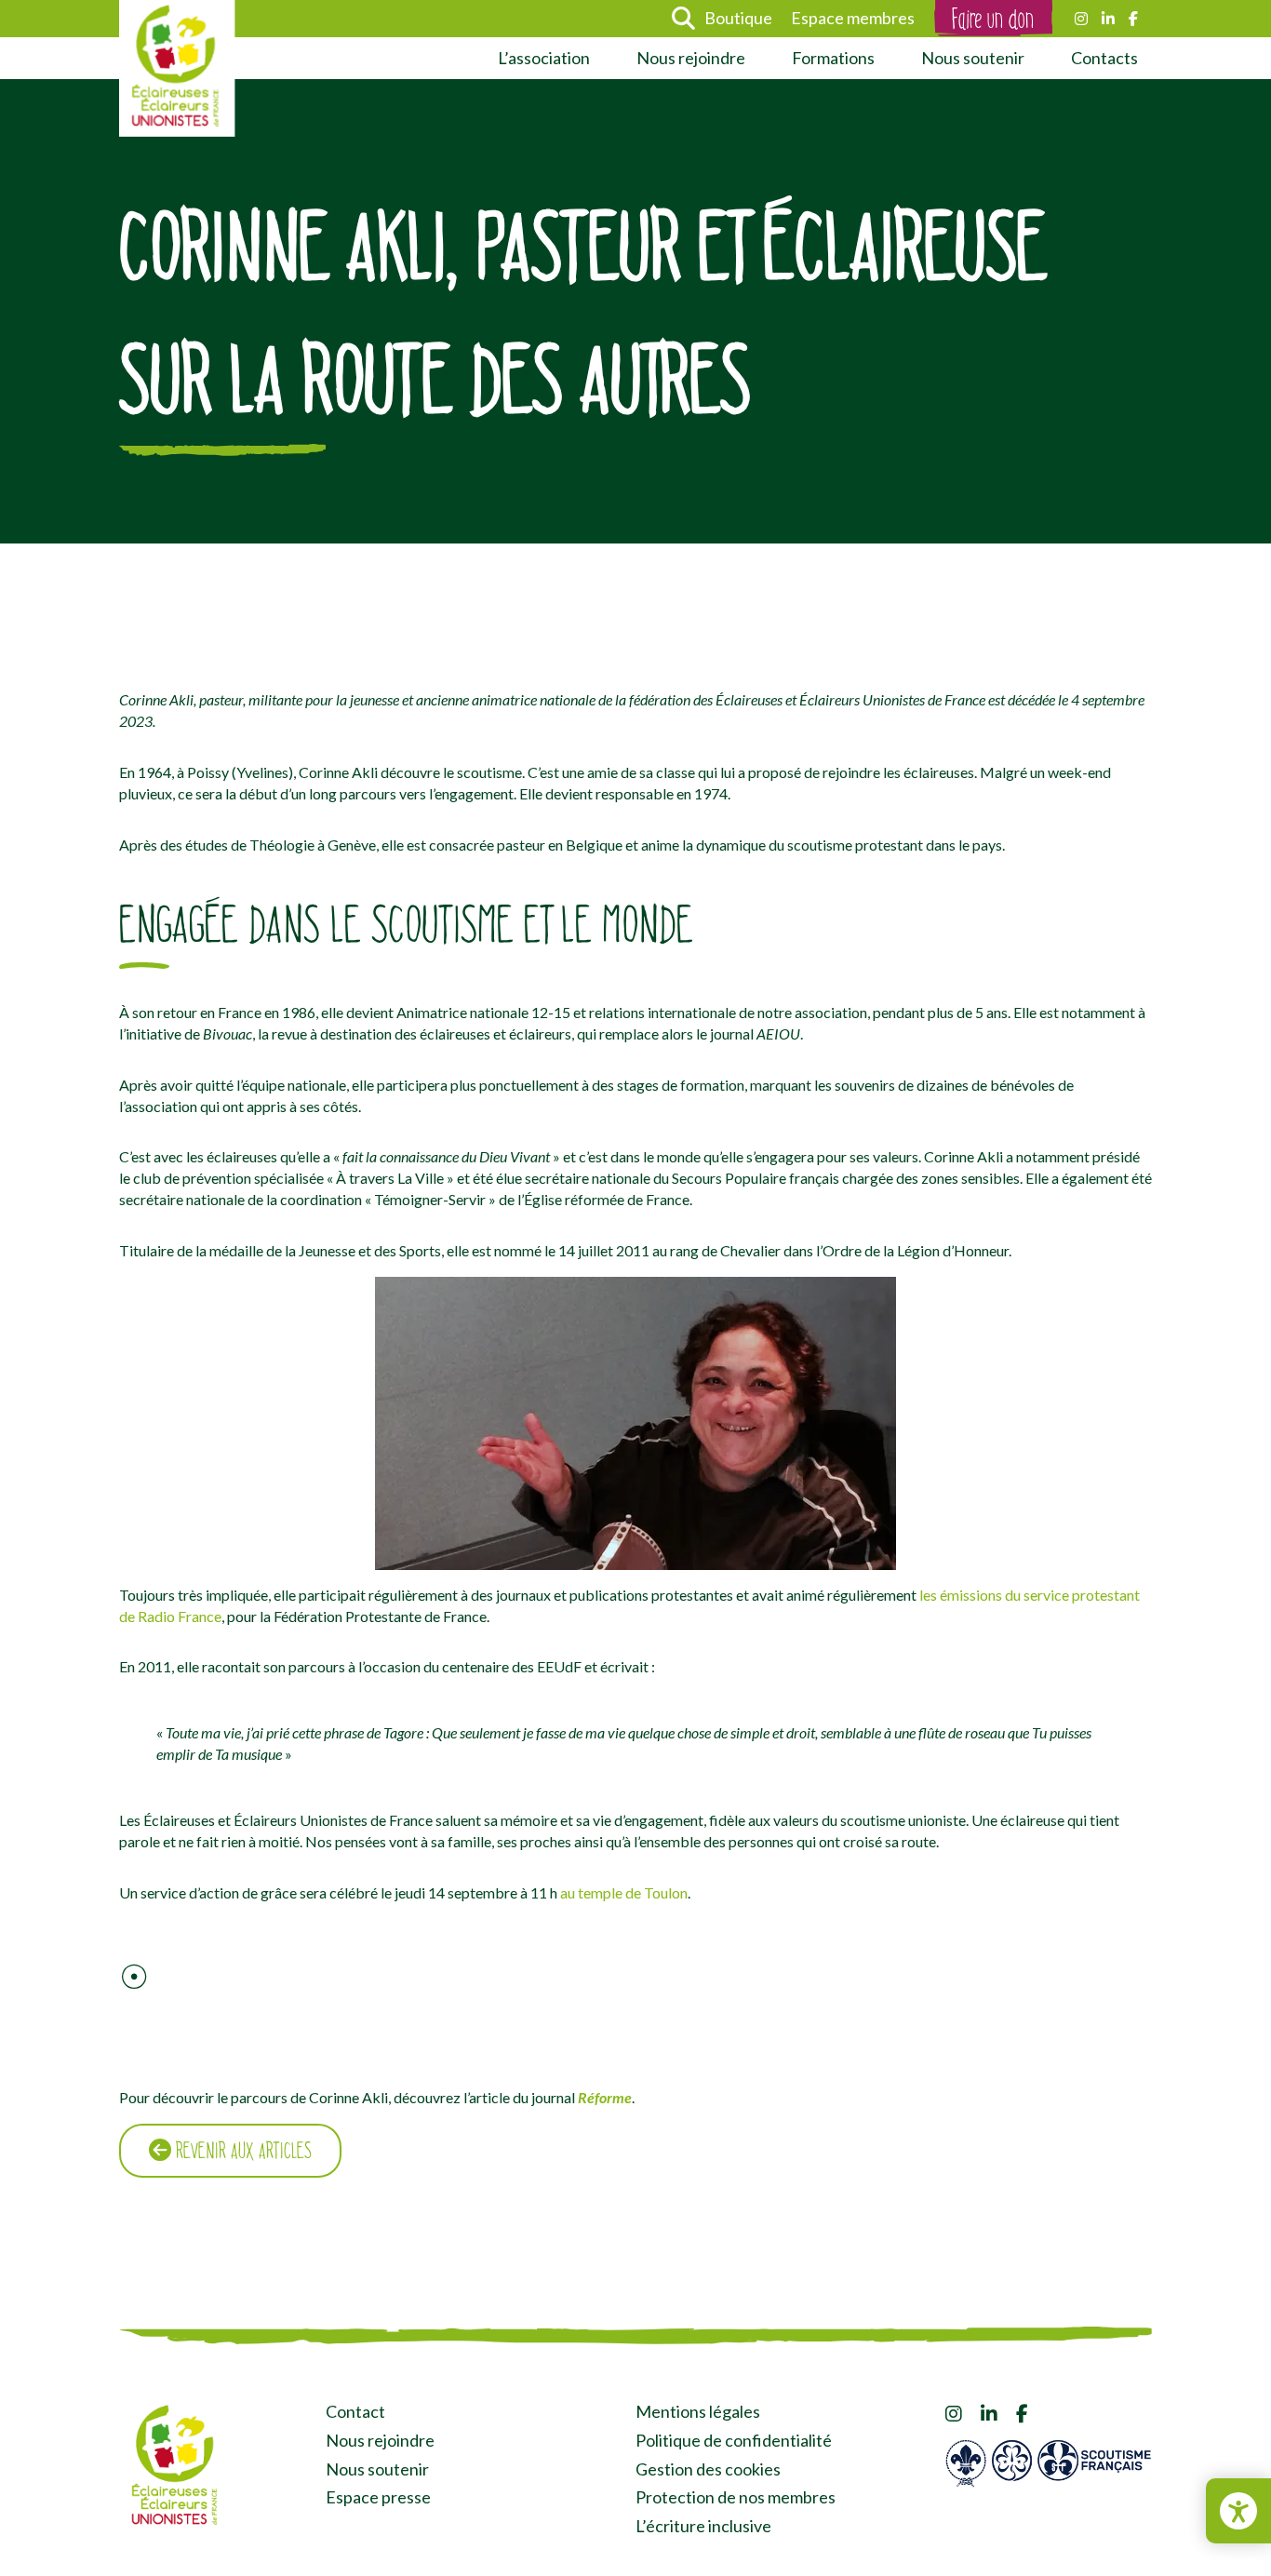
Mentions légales (698, 2411)
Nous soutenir (973, 58)
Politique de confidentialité (734, 2440)
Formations (833, 58)
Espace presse (378, 2497)
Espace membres (853, 18)
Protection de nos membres (736, 2497)
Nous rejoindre (691, 58)
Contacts (1104, 58)
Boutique (738, 18)
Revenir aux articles (241, 2151)
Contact (355, 2411)
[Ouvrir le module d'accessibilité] (1238, 2511)
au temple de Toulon (624, 1892)
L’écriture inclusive (703, 2526)
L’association (544, 58)
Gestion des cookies (708, 2469)
